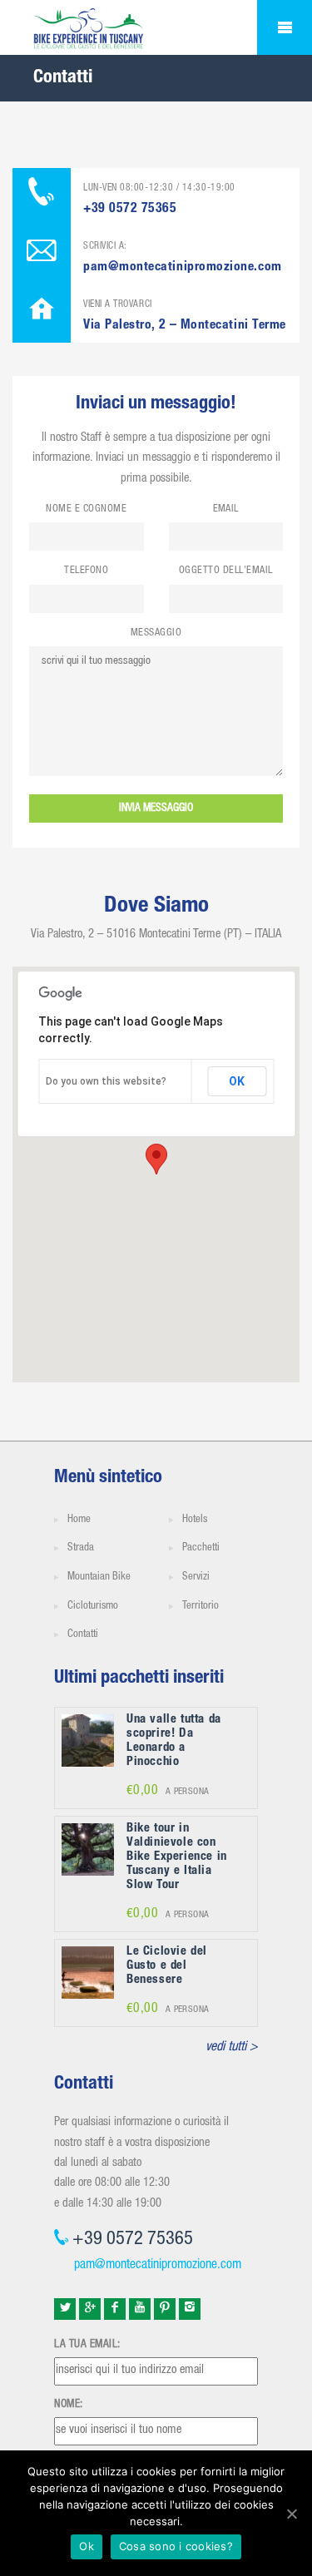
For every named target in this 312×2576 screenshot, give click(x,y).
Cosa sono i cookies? (176, 2546)
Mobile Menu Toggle (285, 27)
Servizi (196, 1577)
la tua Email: (87, 2345)
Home (79, 1520)
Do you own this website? (106, 1081)
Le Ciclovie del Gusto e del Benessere (167, 1966)
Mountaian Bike (99, 1577)
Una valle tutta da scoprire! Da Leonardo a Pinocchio (174, 1741)
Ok (87, 2546)
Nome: (69, 2405)
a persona (168, 1792)
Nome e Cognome (86, 509)
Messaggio (156, 633)
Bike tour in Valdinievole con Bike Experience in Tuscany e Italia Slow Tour (177, 1857)
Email (226, 509)
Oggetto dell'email (226, 571)
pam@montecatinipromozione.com (158, 2266)
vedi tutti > (232, 2048)
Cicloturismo (93, 1607)
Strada (81, 1548)
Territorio (201, 1607)
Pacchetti (201, 1548)
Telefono (86, 571)
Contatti (83, 1635)
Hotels (195, 1520)
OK (237, 1081)
